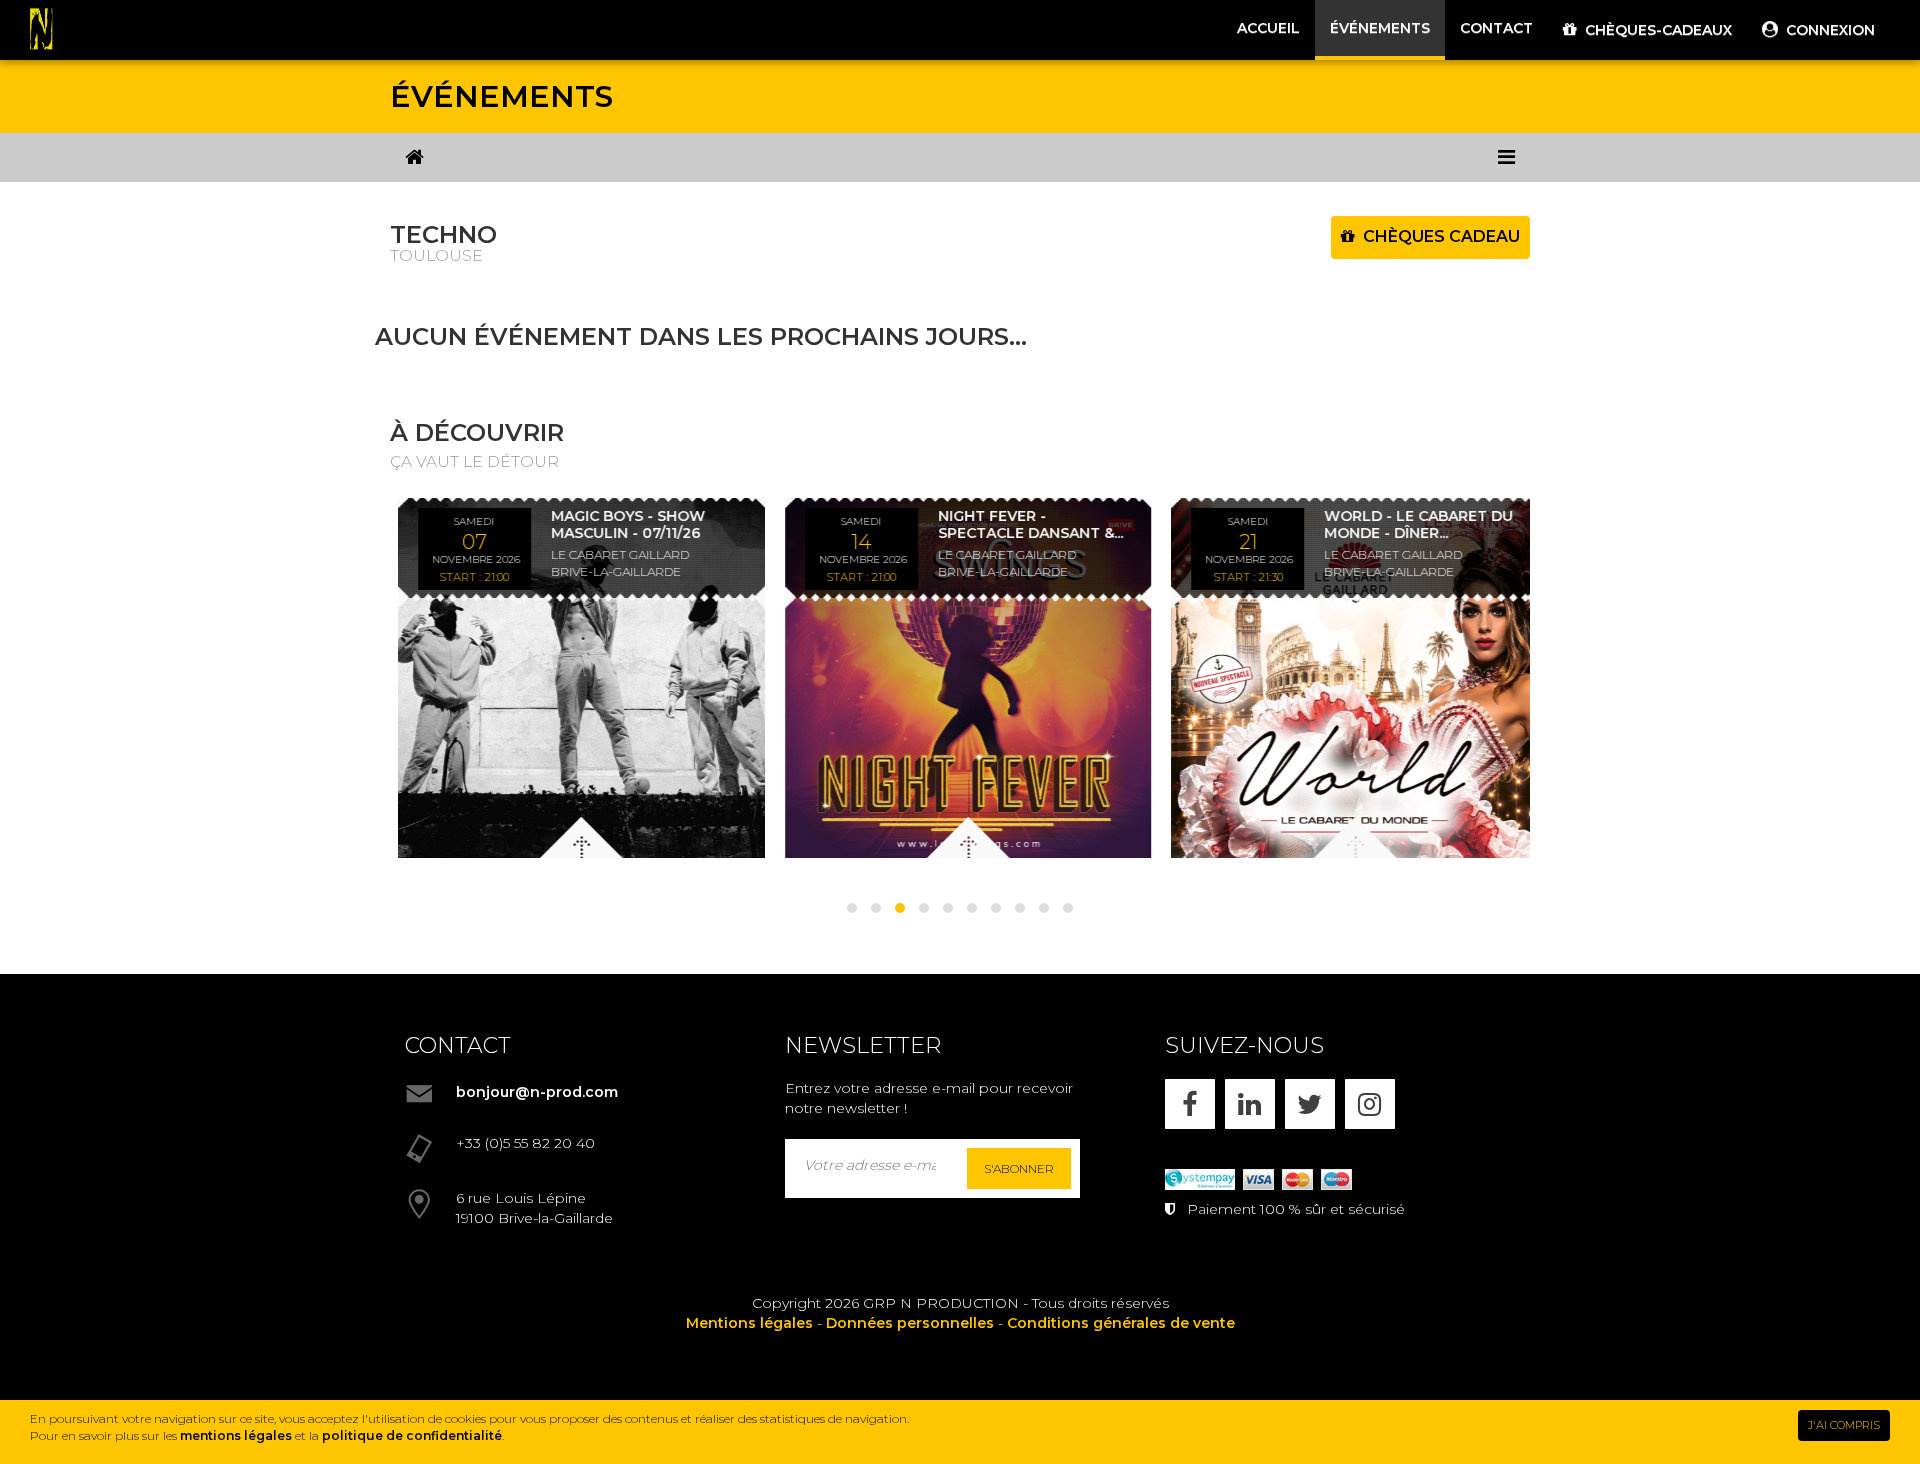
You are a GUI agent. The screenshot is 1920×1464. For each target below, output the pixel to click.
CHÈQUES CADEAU (1437, 236)
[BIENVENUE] (414, 157)
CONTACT (1496, 28)
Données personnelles (910, 1323)
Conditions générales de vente (1121, 1323)
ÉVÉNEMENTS (1380, 28)
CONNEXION (1826, 30)
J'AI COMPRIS (1844, 1425)
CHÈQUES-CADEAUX (1654, 30)
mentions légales (236, 1435)
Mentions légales (749, 1323)
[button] (852, 908)
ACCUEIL (1268, 28)
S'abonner (1019, 1168)
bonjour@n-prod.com (537, 1092)
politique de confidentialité (412, 1435)
